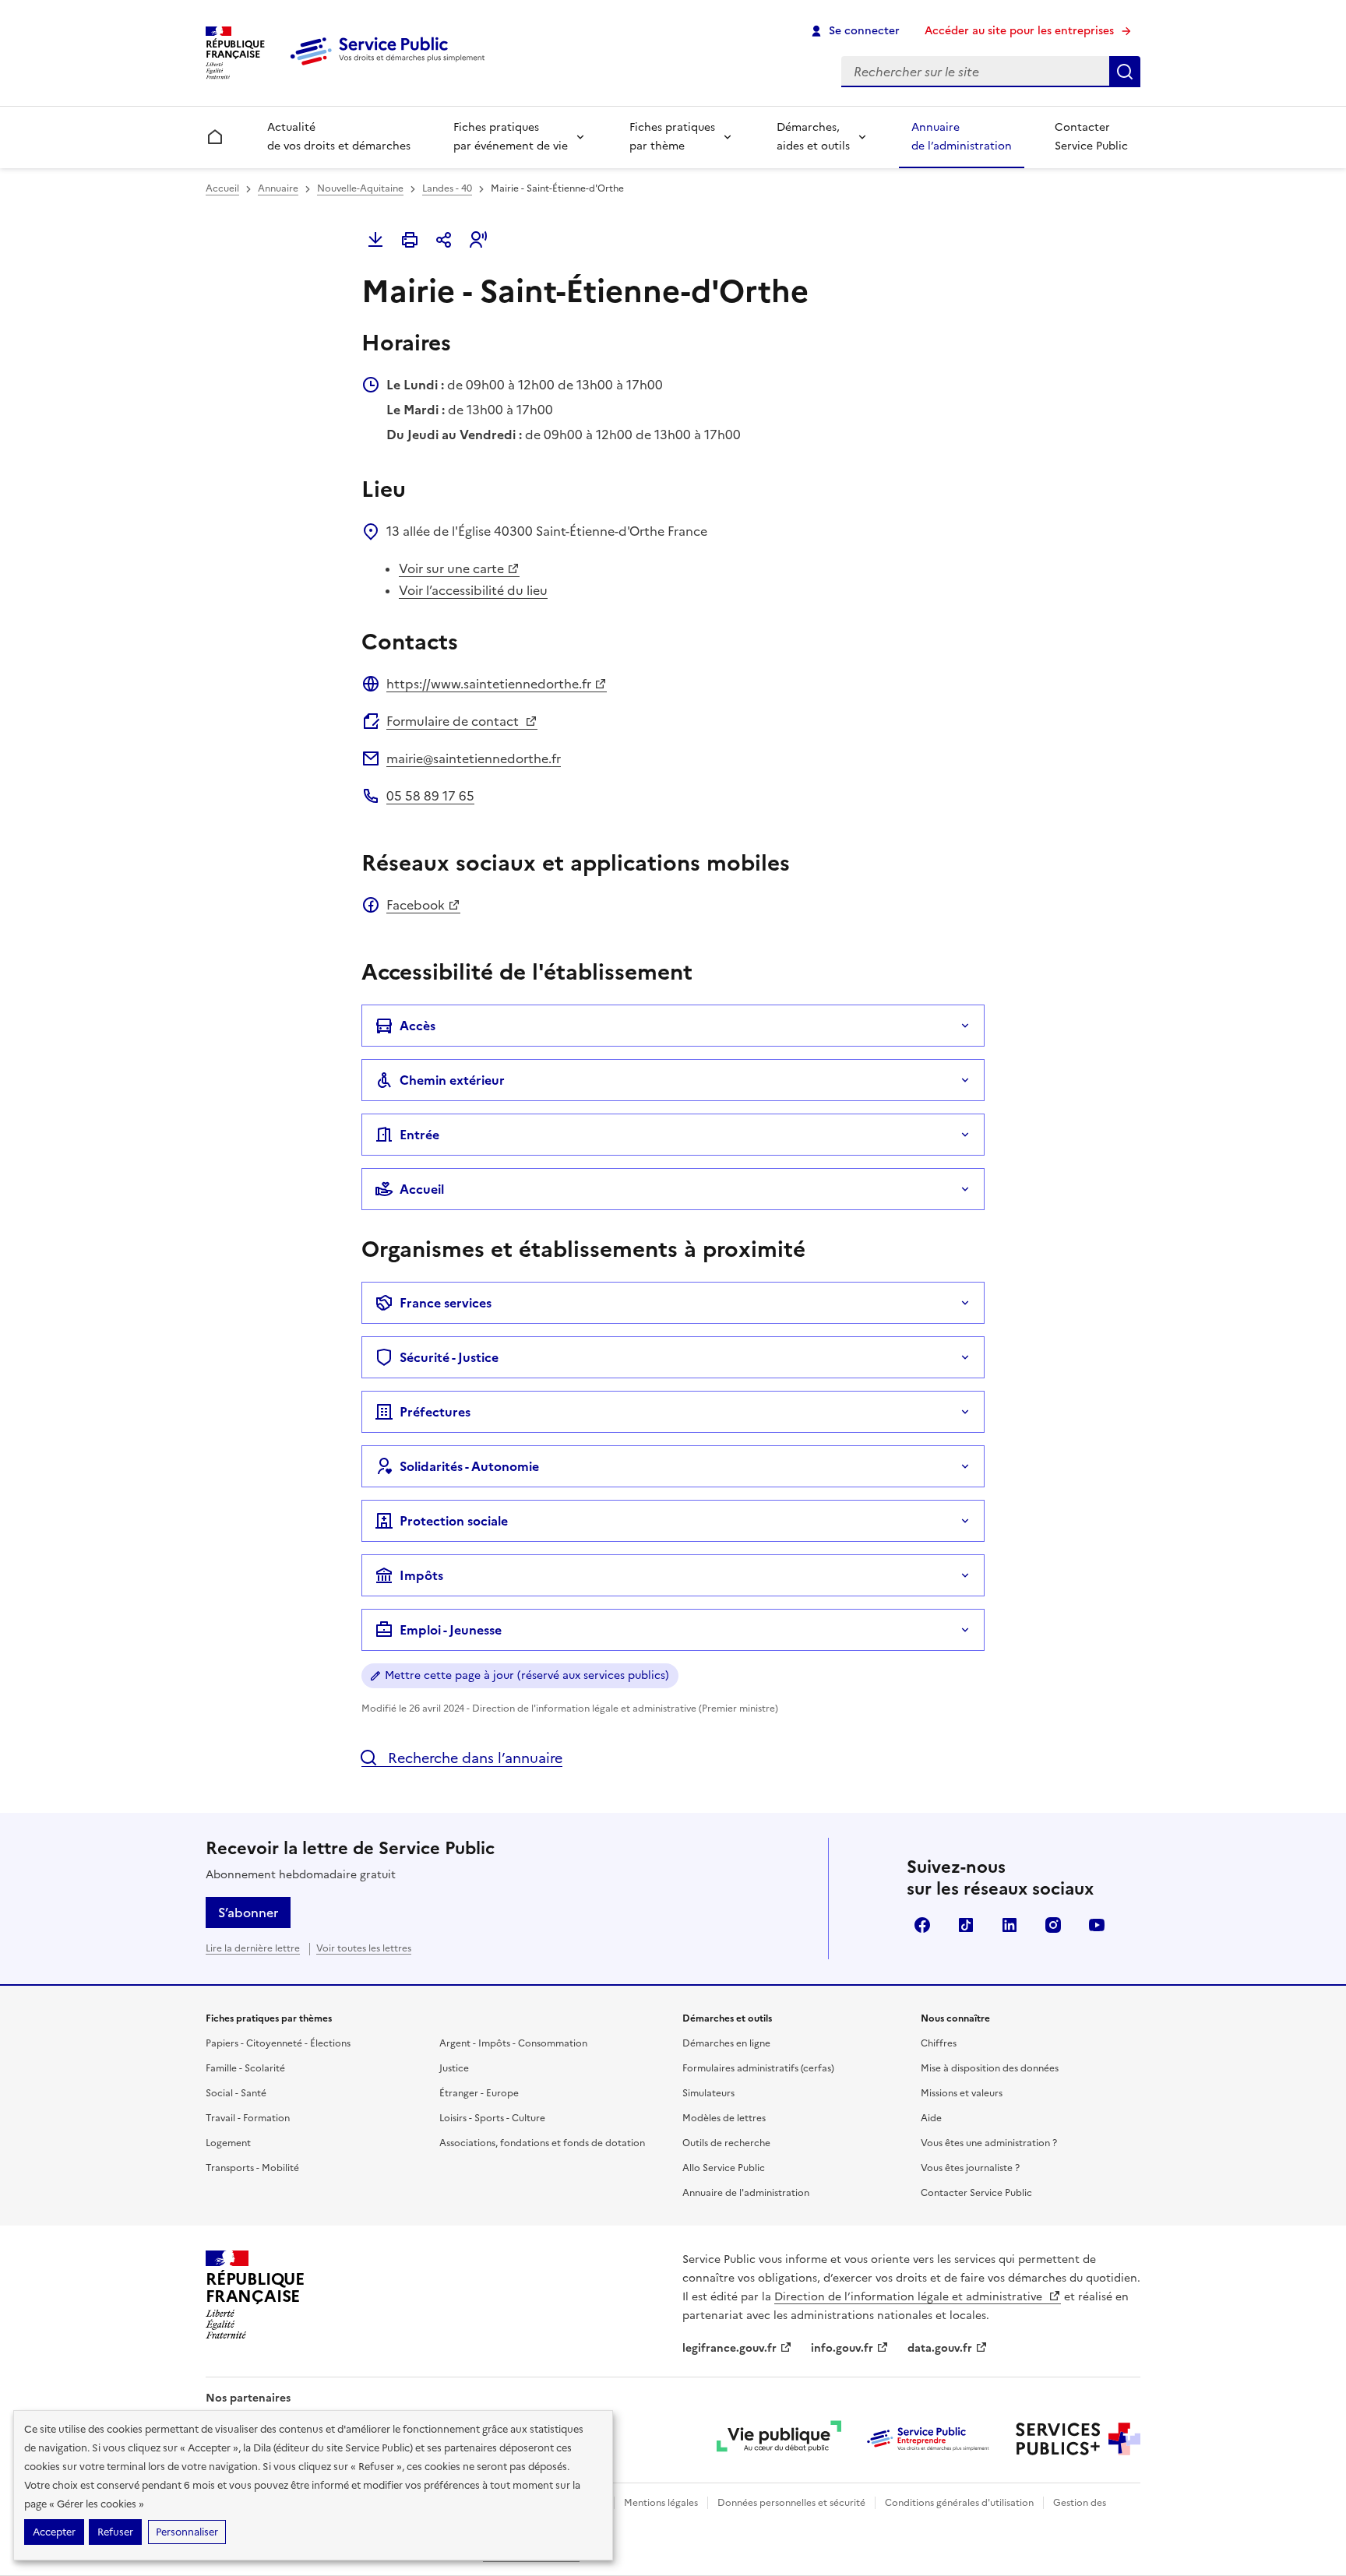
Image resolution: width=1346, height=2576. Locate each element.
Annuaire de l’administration (962, 137)
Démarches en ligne (726, 2043)
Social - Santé (236, 2093)
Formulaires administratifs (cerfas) (758, 2068)
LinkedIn (1010, 1925)
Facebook (416, 905)
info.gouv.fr (842, 2348)
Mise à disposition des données (990, 2068)
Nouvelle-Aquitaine (360, 188)
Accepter (54, 2532)
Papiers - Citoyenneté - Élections (278, 2043)
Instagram (1053, 1925)
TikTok (966, 1925)
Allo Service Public (724, 2168)
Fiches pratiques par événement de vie (511, 137)
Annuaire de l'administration (746, 2193)
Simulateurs (708, 2093)
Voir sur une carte (451, 568)
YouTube (1097, 1925)
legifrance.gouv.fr (729, 2348)
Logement (228, 2143)
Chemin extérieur (452, 1080)
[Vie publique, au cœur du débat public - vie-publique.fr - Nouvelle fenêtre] (779, 2439)
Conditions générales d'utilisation (959, 2503)
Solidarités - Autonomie (469, 1466)
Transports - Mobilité (252, 2168)
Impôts (421, 1575)
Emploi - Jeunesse (451, 1630)
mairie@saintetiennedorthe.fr (474, 758)
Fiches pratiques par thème (672, 137)
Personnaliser (187, 2532)
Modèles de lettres (724, 2118)
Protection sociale (454, 1521)
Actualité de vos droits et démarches (339, 137)
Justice (454, 2068)
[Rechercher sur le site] (1125, 72)
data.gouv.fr (940, 2348)
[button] (478, 240)
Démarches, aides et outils (813, 137)
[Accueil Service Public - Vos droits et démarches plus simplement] (391, 66)
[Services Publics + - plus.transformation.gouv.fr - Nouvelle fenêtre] (1078, 2439)
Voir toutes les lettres (364, 1948)
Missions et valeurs (962, 2093)
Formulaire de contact (454, 721)
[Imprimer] (410, 240)
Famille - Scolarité (245, 2068)
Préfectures (435, 1412)
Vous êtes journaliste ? (970, 2168)
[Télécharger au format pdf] (375, 240)
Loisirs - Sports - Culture (492, 2118)
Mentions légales (661, 2503)
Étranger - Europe (479, 2093)
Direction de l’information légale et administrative (910, 2297)
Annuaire (278, 188)
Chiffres (939, 2043)
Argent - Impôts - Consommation (513, 2043)
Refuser (115, 2532)
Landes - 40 (447, 188)
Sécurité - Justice (449, 1357)
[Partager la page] (444, 240)
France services (446, 1303)
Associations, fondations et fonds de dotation (542, 2143)
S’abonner (248, 1913)
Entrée (419, 1135)
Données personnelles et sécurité (791, 2503)
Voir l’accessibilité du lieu (473, 590)
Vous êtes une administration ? (989, 2143)
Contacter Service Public (1091, 137)
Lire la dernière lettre (253, 1948)
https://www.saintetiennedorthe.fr (489, 684)
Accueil (222, 188)
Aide (931, 2118)
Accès (418, 1026)
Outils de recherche (726, 2143)
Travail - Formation (248, 2118)
